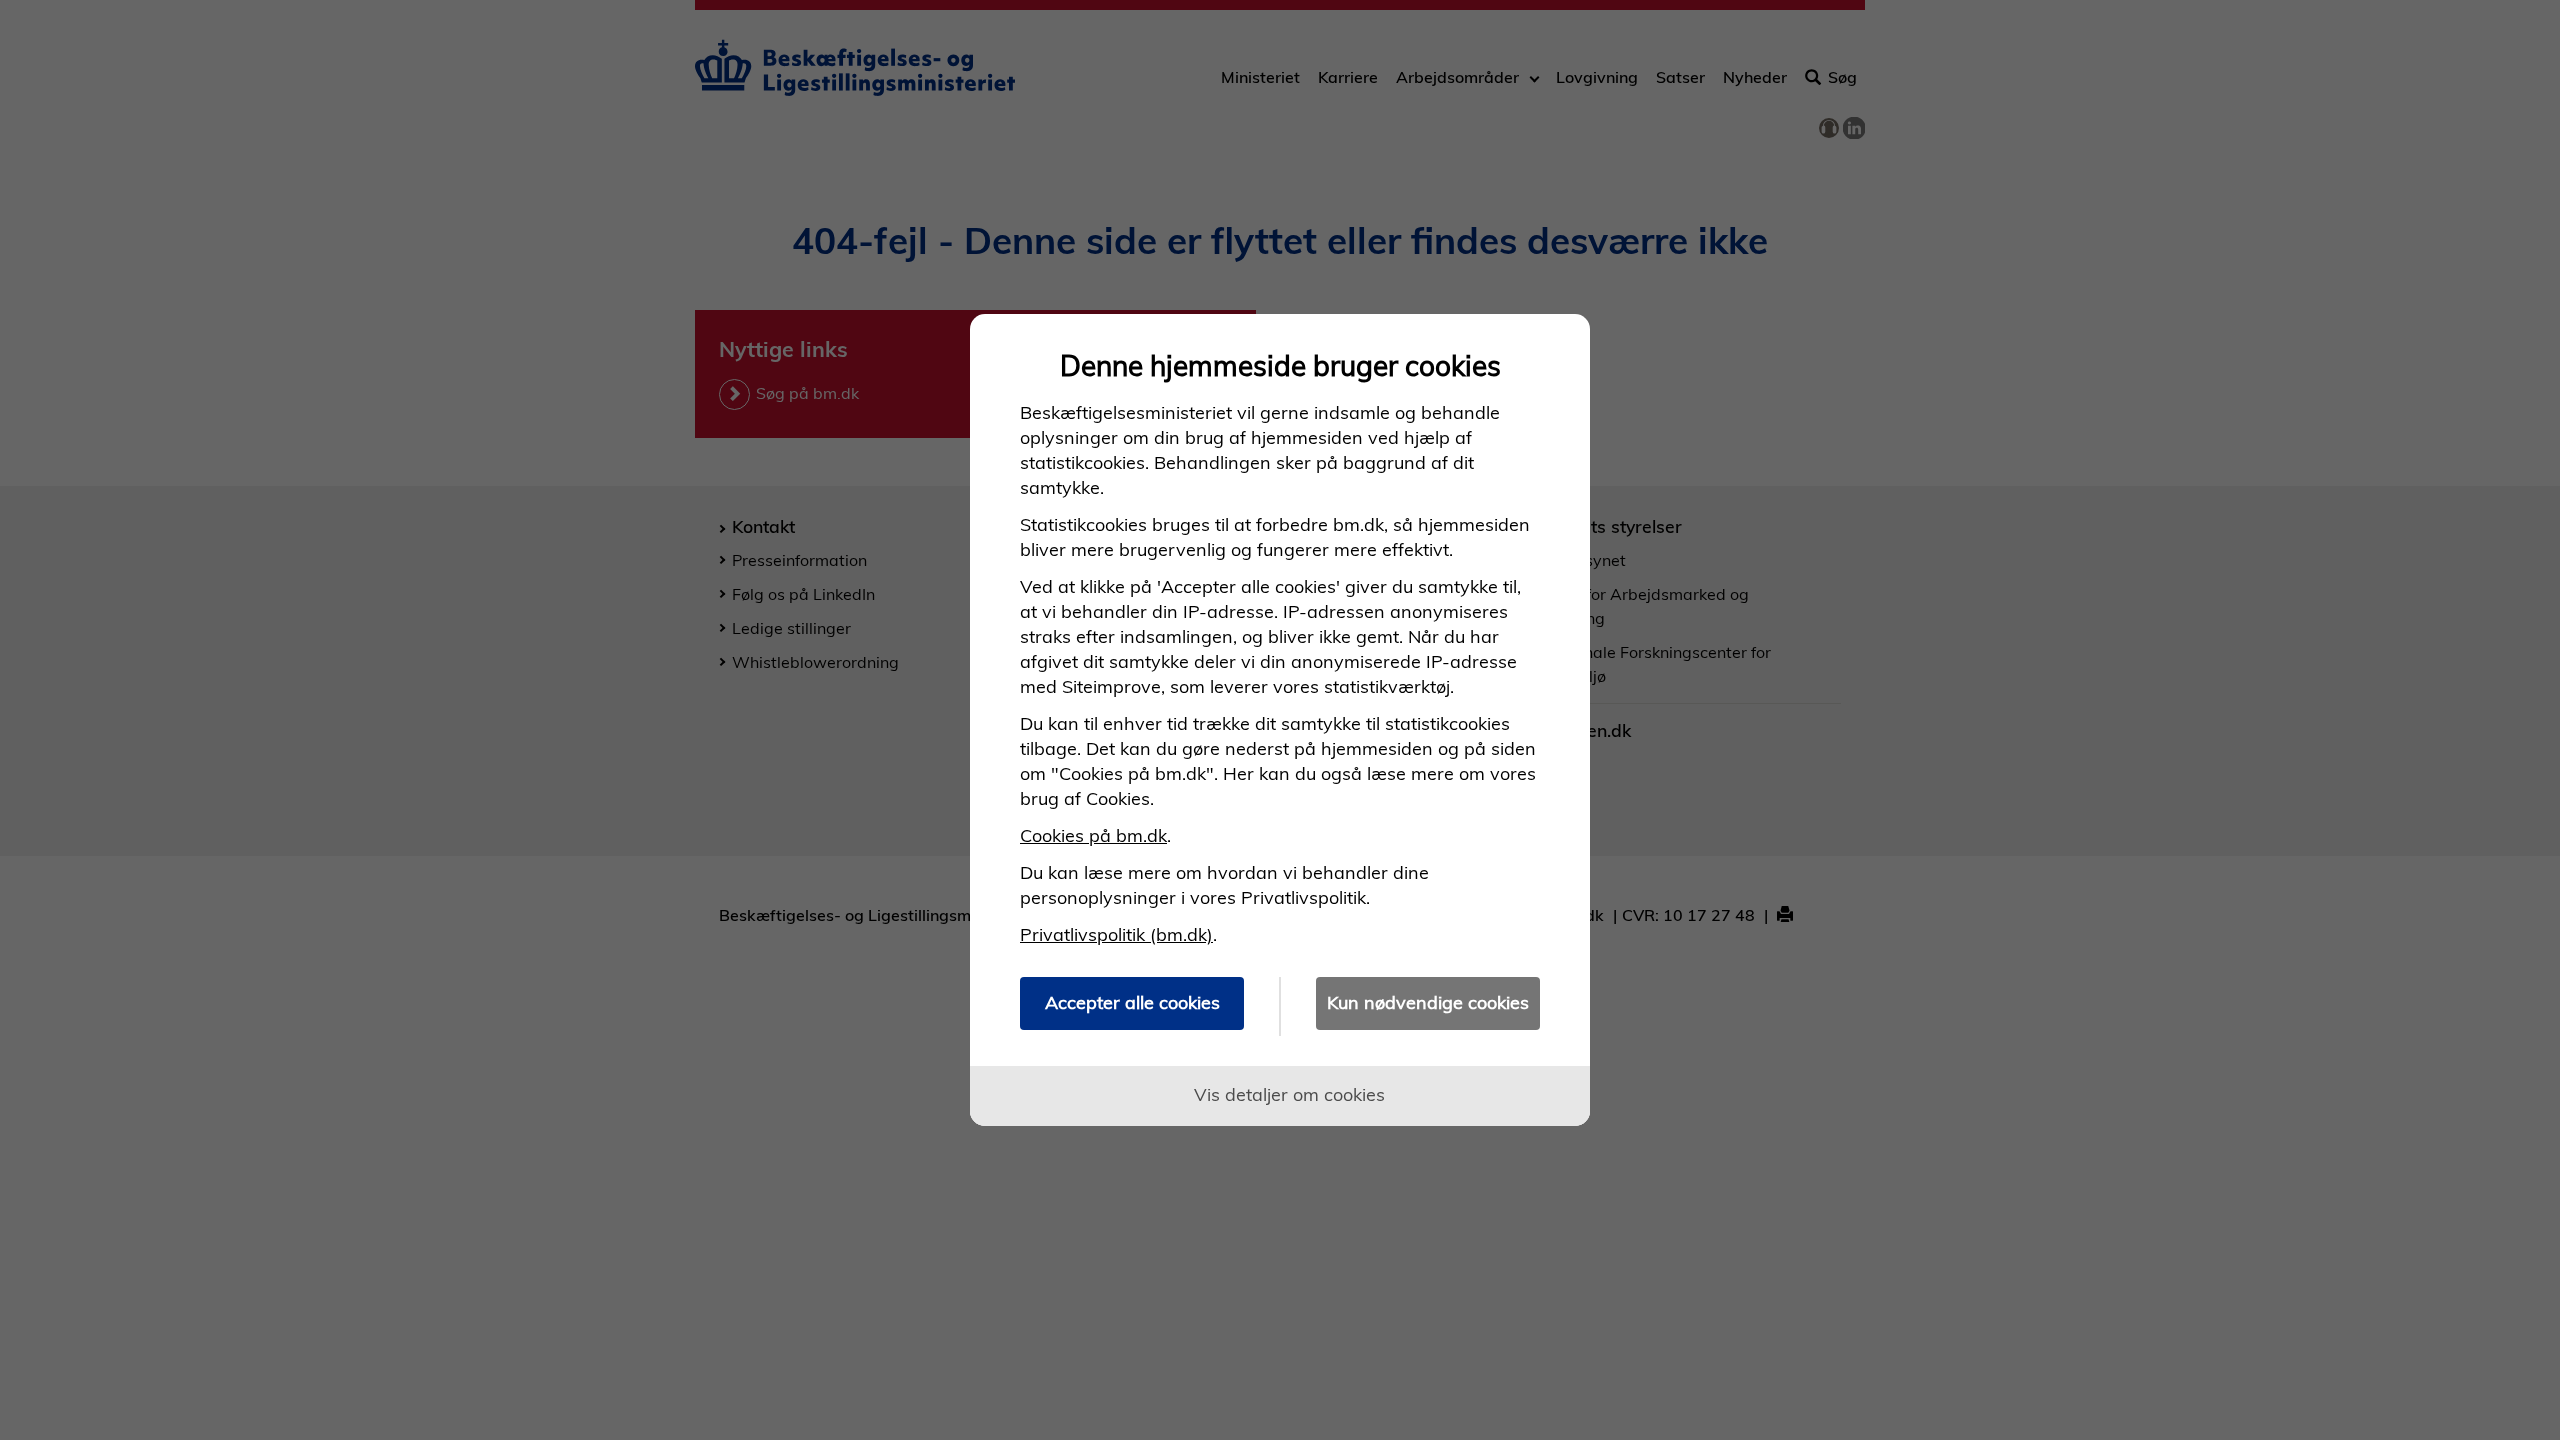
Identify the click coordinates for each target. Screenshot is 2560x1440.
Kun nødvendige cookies (1428, 1002)
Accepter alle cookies (1132, 1002)
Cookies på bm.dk (1093, 835)
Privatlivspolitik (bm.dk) (1116, 934)
